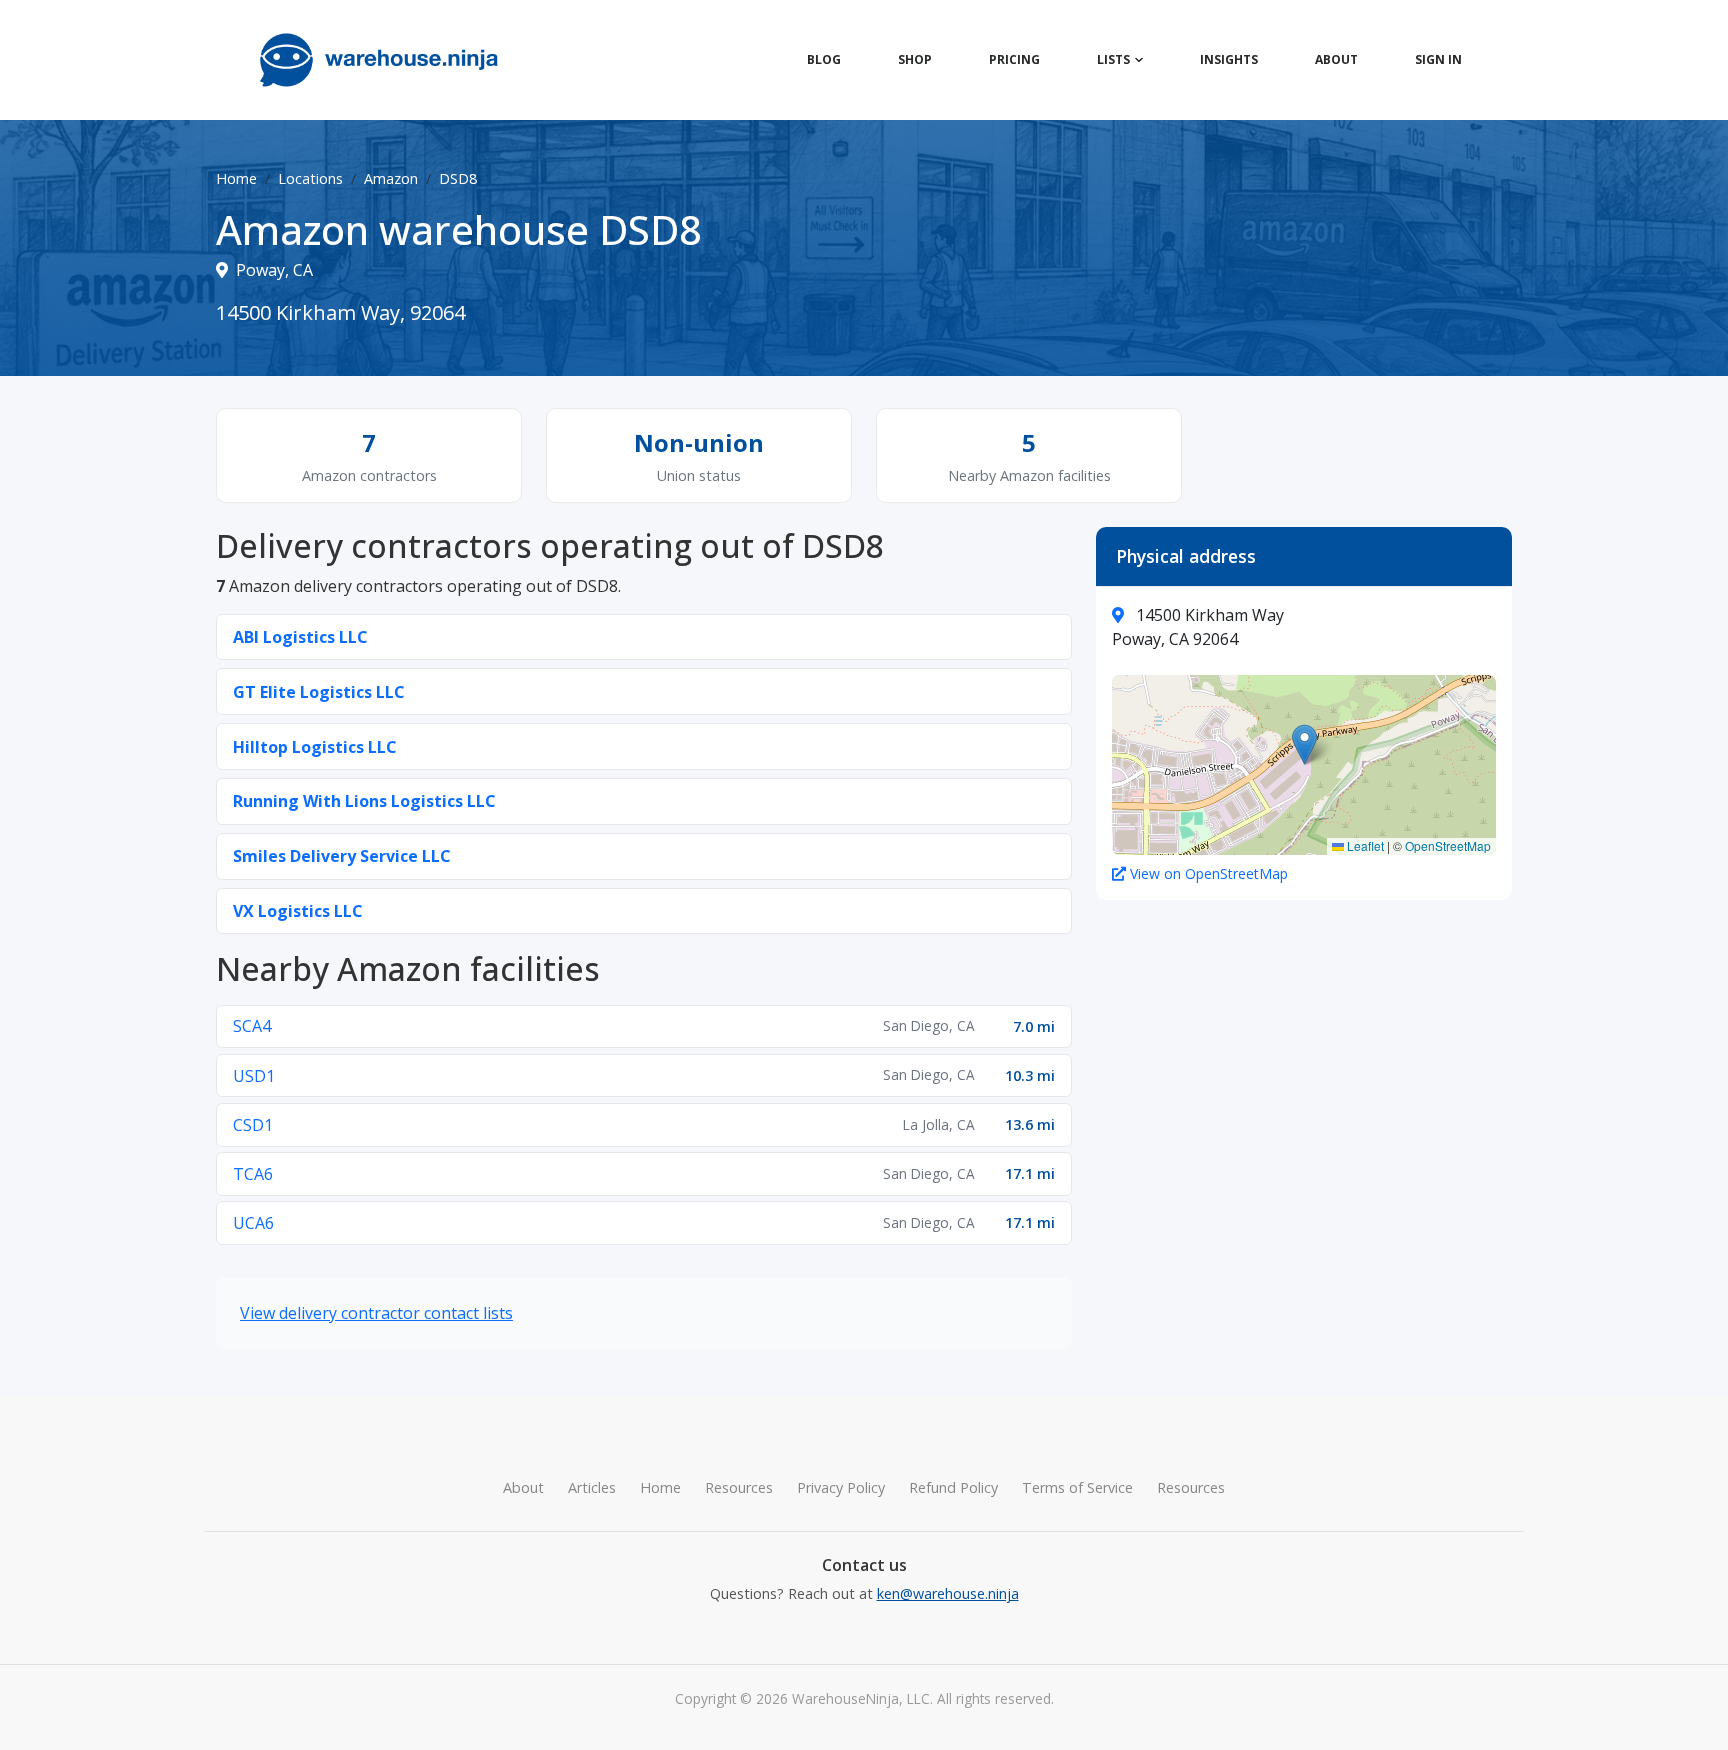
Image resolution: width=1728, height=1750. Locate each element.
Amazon (391, 178)
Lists (1113, 59)
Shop (915, 59)
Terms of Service (1077, 1487)
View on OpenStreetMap (1209, 873)
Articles (592, 1487)
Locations (310, 178)
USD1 (254, 1076)
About (1336, 59)
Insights (1229, 59)
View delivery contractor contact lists (376, 1313)
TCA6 (253, 1174)
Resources (739, 1487)
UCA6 (253, 1223)
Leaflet (1364, 845)
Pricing (1014, 59)
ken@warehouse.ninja (948, 1593)
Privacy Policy (841, 1487)
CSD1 (253, 1125)
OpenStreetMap (1448, 845)
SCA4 (252, 1026)
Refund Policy (953, 1487)
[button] (1304, 744)
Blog (824, 59)
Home (236, 178)
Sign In (1438, 59)
